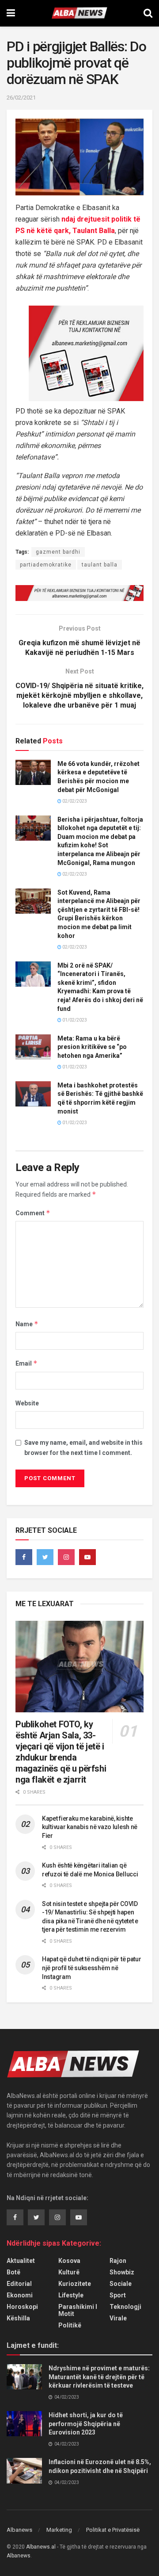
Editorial (19, 2284)
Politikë (70, 2325)
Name (27, 1324)
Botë (13, 2272)
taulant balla (100, 565)
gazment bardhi (58, 552)
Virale (118, 2318)
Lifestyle (71, 2295)
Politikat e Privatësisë (113, 2530)
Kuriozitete (75, 2284)
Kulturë (69, 2272)
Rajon (118, 2261)
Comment (33, 1213)
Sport (118, 2295)
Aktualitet (21, 2261)
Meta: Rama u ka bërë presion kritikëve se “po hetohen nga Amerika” (92, 1047)
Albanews (19, 2530)
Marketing (59, 2530)
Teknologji (125, 2307)
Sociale (121, 2284)
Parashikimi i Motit (78, 2310)
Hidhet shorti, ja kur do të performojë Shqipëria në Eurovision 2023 (86, 2424)
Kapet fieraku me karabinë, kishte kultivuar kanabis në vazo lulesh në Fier (90, 1827)
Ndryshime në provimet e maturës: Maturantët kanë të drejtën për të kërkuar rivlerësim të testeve (99, 2377)
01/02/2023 (74, 1020)
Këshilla (18, 2318)
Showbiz (122, 2272)
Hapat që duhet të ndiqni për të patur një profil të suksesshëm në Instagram (92, 1968)
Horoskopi (22, 2307)
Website (27, 1403)
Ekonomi (20, 2295)
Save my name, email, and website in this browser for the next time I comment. (83, 1447)
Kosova (69, 2261)
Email (26, 1363)
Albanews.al (41, 2547)
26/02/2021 (21, 98)
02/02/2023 (74, 801)
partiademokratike (46, 565)
